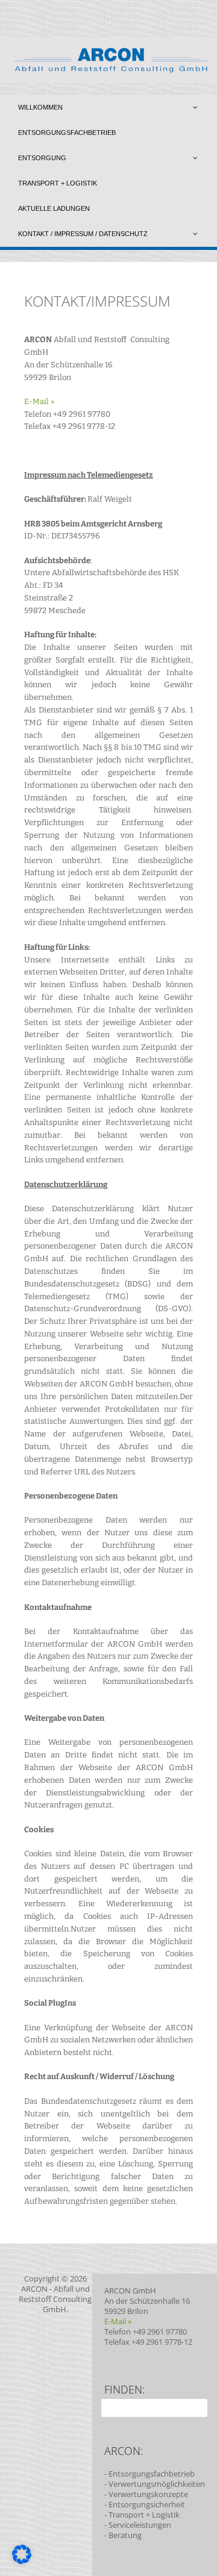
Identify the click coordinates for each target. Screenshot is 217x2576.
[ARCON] (108, 80)
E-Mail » (39, 401)
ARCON (34, 2289)
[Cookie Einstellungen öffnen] (22, 2561)
